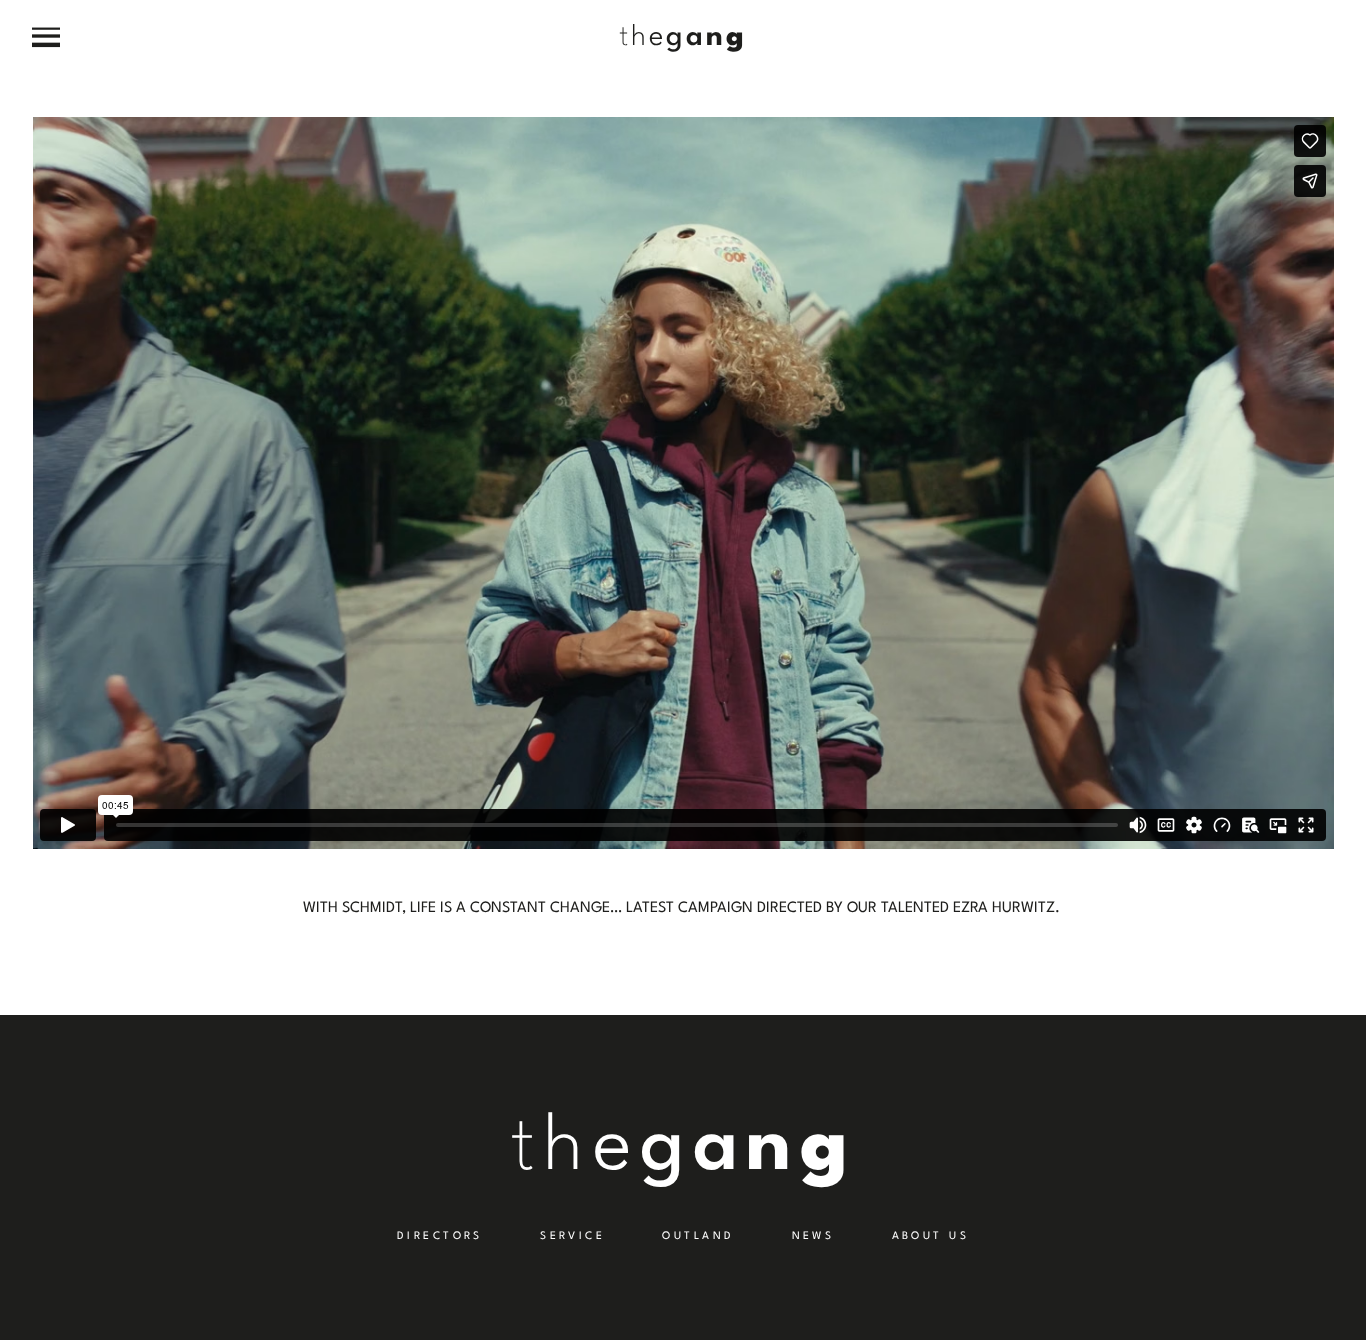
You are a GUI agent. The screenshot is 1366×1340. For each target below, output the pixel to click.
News (813, 1236)
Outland (698, 1236)
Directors (440, 1236)
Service (572, 1236)
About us (930, 1236)
